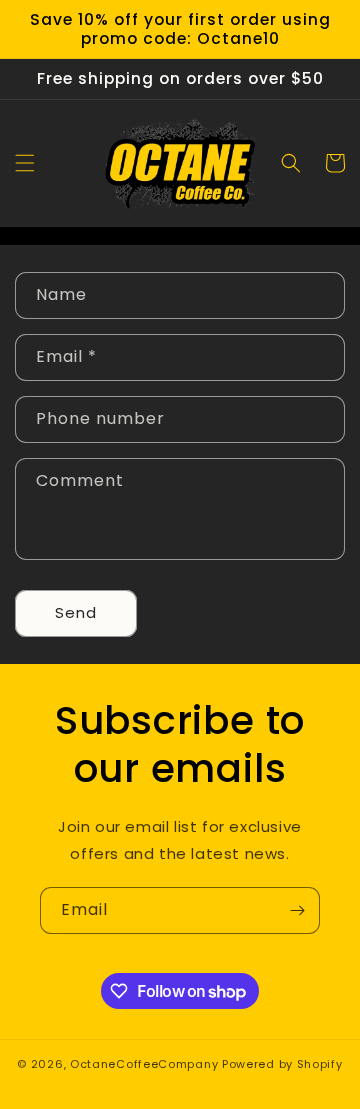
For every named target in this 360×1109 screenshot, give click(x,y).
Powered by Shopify (282, 1064)
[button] (25, 163)
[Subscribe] (297, 910)
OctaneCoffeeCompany (144, 1064)
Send (76, 612)
